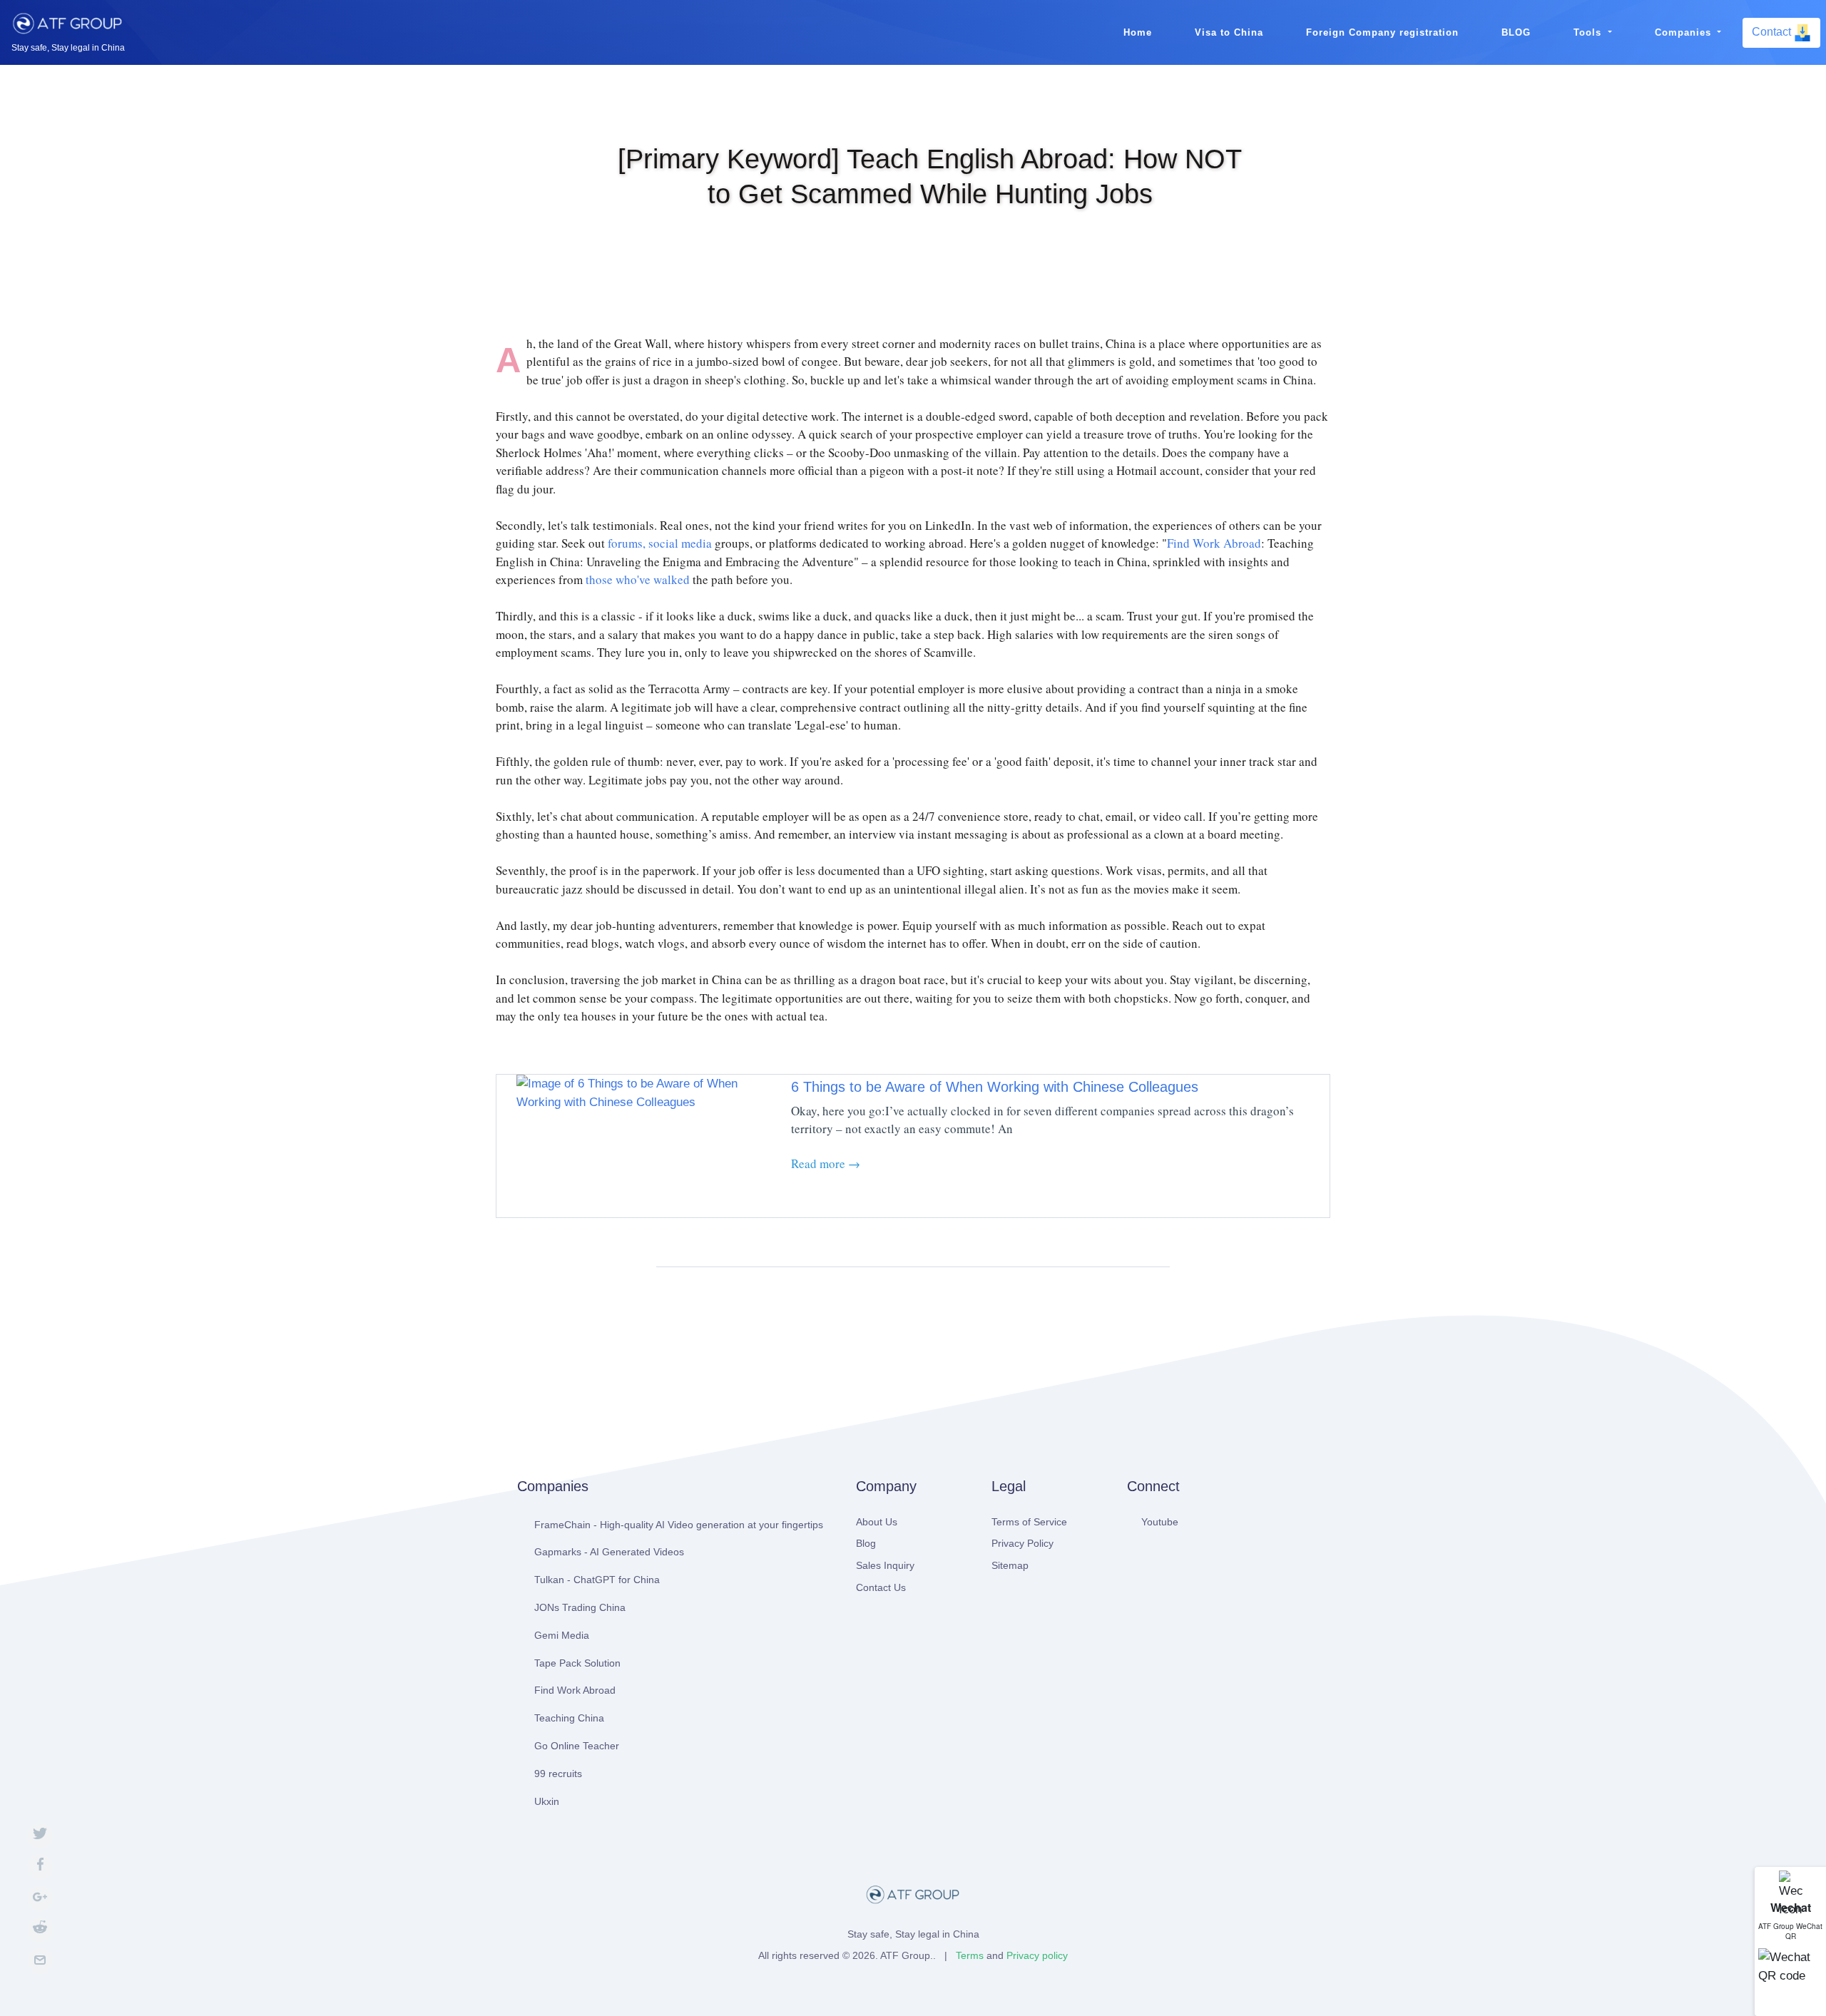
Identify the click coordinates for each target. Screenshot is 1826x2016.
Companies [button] (1685, 32)
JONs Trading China (580, 1607)
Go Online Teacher (577, 1746)
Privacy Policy (1022, 1543)
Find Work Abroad (1214, 543)
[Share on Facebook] (40, 1867)
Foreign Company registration (1382, 32)
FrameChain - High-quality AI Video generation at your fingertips (679, 1525)
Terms (970, 1955)
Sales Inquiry (885, 1565)
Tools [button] (1589, 32)
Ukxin (547, 1801)
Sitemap (1010, 1565)
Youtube (1160, 1522)
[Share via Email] (40, 1961)
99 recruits (558, 1774)
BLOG (1516, 32)
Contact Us (881, 1587)
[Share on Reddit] (40, 1930)
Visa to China (1229, 32)
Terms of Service (1029, 1522)
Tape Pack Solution (577, 1663)
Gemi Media (562, 1635)
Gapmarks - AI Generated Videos (609, 1552)
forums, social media (660, 543)
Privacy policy (1037, 1955)
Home (1138, 32)
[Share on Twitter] (40, 1836)
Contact (1773, 32)
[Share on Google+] (40, 1898)
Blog (866, 1543)
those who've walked (638, 579)
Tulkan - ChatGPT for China (597, 1580)
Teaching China (569, 1718)
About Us (877, 1522)
